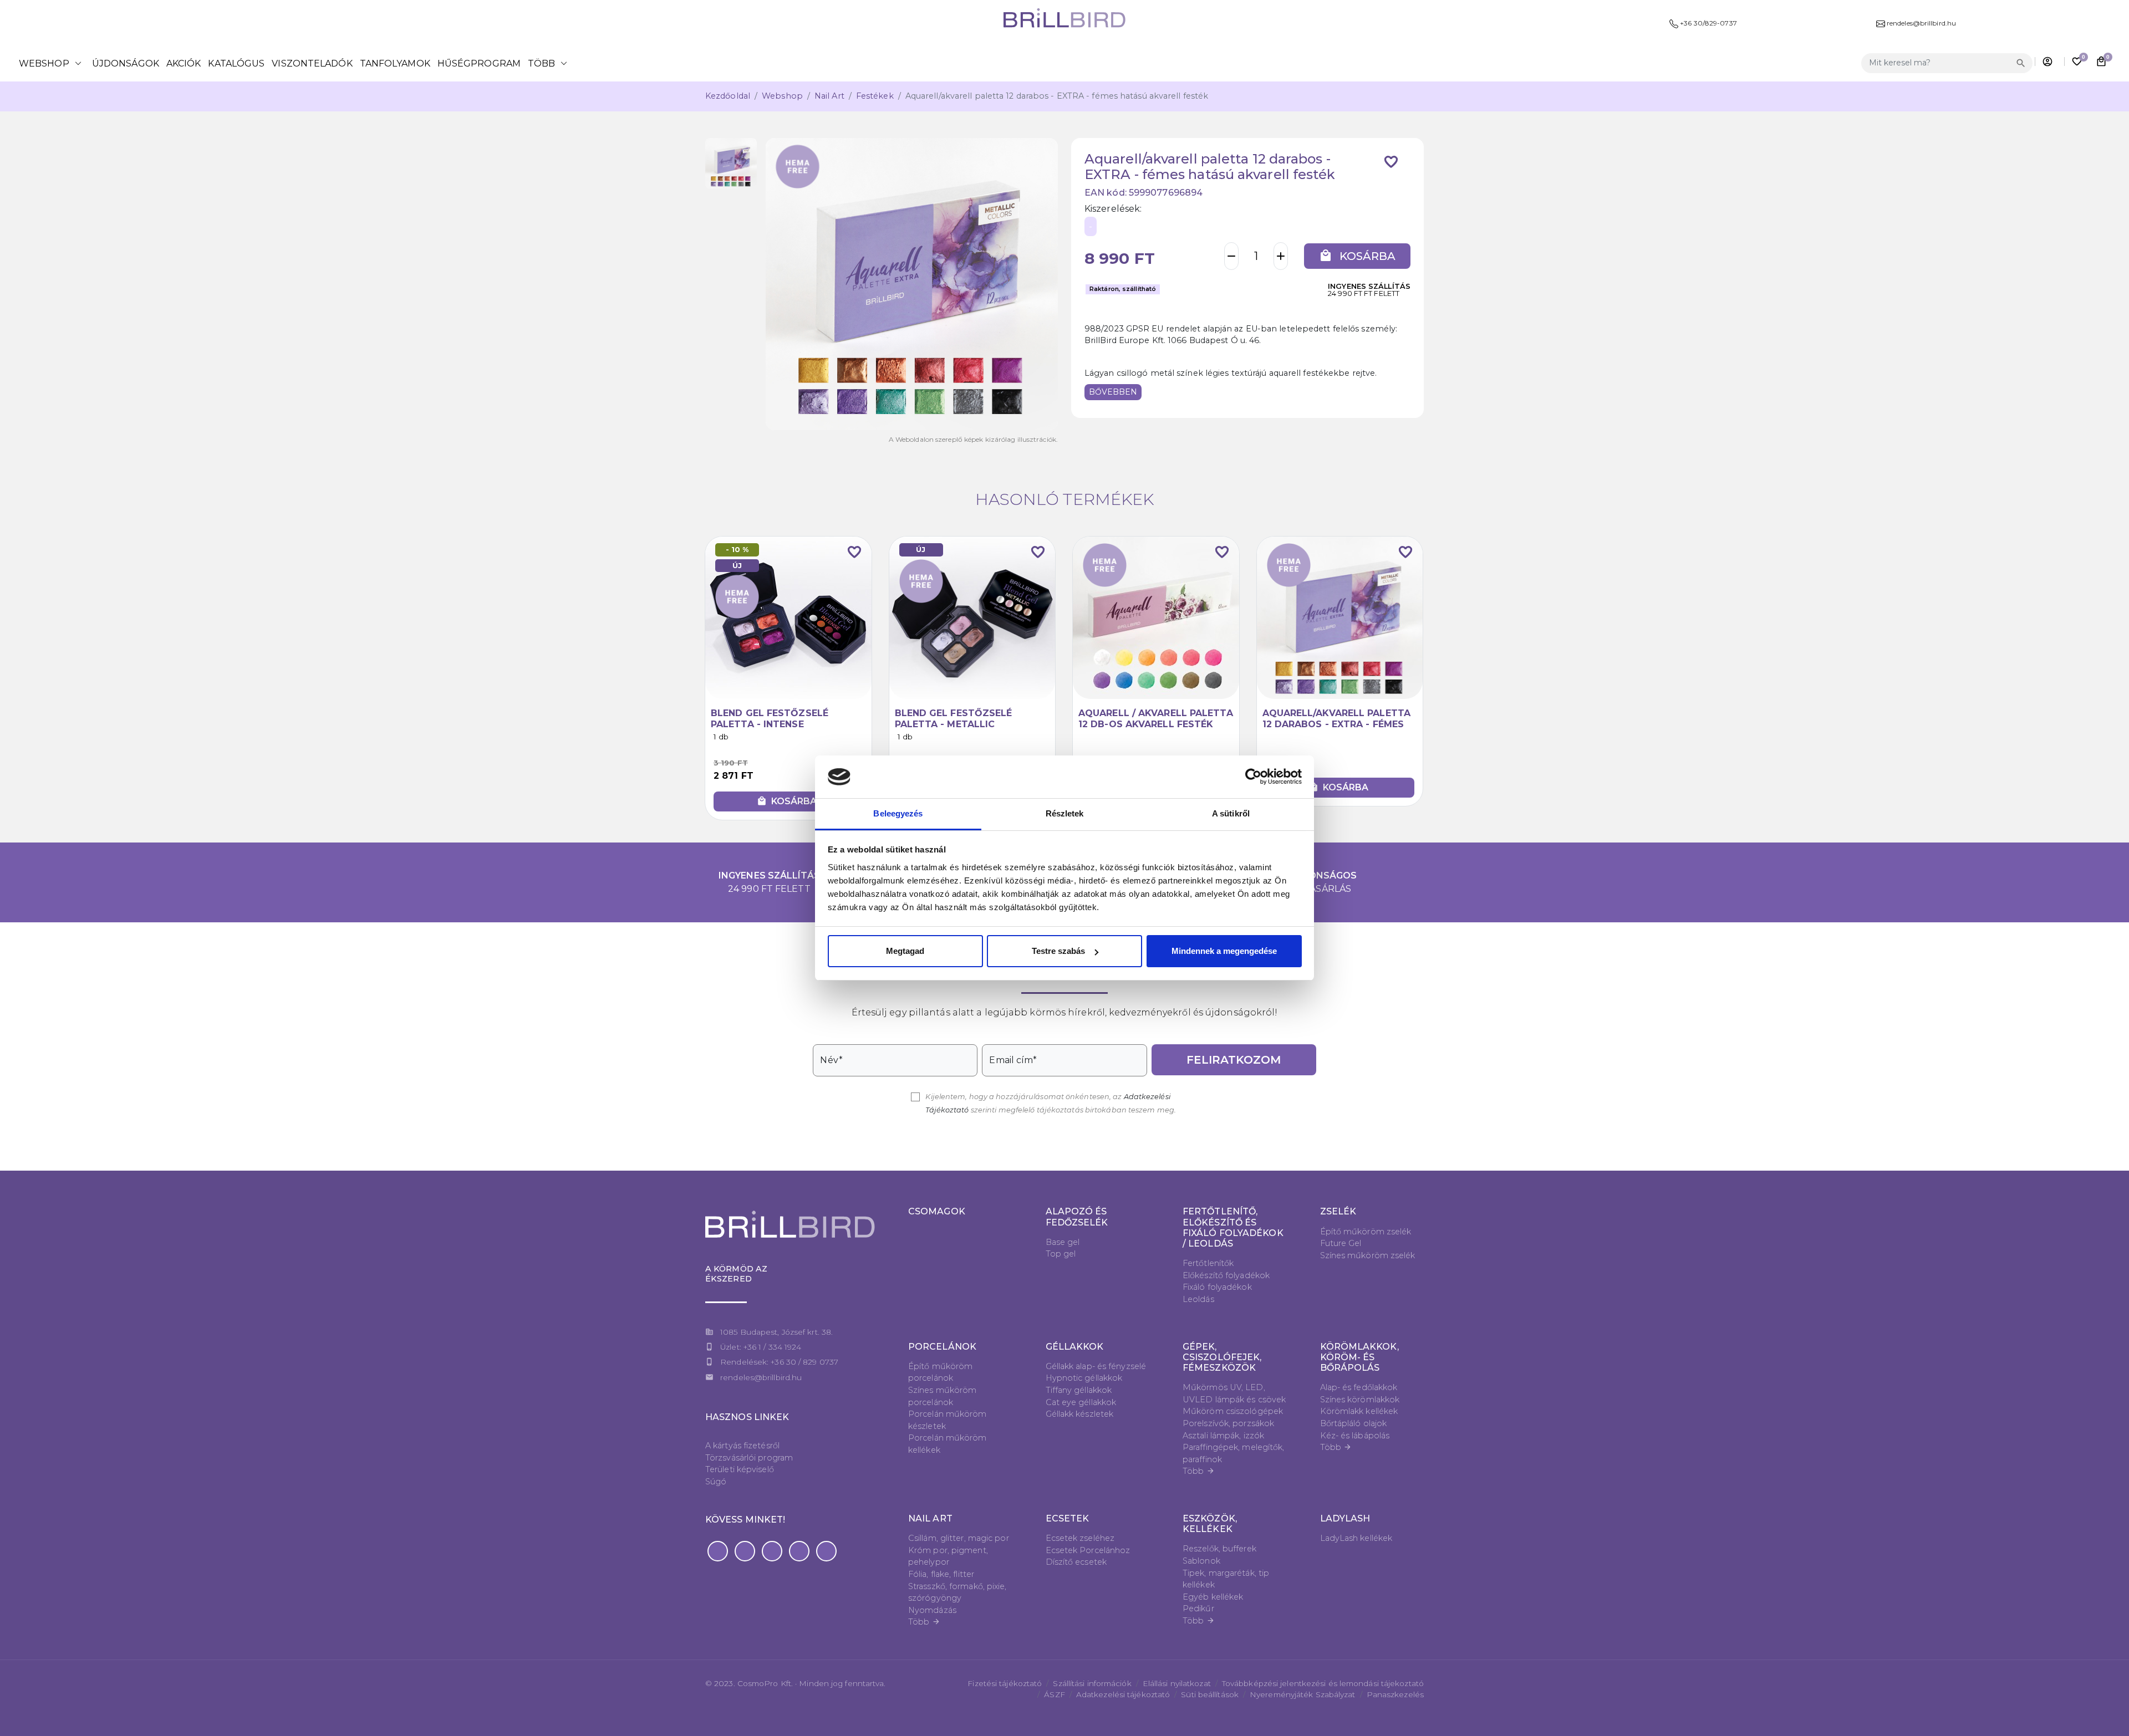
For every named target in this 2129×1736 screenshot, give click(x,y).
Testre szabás (1058, 951)
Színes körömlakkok (1360, 1400)
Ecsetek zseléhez (1080, 1538)
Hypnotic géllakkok (1084, 1378)
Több (1199, 1471)
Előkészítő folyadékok (1226, 1275)
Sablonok (1201, 1561)
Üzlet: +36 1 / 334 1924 (761, 1347)
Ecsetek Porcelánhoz (1088, 1550)
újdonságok (126, 63)
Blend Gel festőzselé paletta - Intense (770, 718)
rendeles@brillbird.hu (761, 1377)
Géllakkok (1075, 1347)
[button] (718, 1551)
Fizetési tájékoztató (1005, 1683)
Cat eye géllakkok (1081, 1402)
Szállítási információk (1092, 1683)
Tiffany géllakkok (1079, 1390)
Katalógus (236, 63)
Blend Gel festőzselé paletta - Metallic (954, 718)
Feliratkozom (1234, 1060)
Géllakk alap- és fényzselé (1096, 1366)
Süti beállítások (1210, 1694)
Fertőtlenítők (1208, 1263)
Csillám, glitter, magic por (959, 1538)
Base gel (1063, 1242)
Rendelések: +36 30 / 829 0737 (779, 1362)
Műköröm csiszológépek (1233, 1411)
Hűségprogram (479, 63)
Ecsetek (1068, 1518)
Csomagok (937, 1211)
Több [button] (549, 63)
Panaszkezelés (1395, 1694)
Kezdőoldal (728, 96)
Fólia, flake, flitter (941, 1574)
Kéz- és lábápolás (1355, 1436)
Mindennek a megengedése (1224, 951)
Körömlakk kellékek (1359, 1411)
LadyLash (1345, 1518)
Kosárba (1357, 256)
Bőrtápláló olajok (1354, 1423)
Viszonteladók (312, 63)
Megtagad (905, 951)
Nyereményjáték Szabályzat (1303, 1694)
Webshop (52, 63)
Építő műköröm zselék (1366, 1232)
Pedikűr (1198, 1609)
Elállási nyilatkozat (1177, 1683)
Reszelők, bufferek (1219, 1549)
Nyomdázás (932, 1610)
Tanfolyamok (395, 63)
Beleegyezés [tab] (898, 813)
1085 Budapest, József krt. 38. (776, 1332)
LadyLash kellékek (1356, 1538)
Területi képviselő (740, 1469)
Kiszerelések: (1113, 209)
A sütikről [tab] (1231, 813)
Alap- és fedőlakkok (1359, 1387)
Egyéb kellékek (1213, 1597)
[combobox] (1937, 63)
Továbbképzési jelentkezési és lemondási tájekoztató (1323, 1683)
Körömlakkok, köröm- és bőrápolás (1359, 1357)
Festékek (875, 96)
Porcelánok (942, 1347)
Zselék (1338, 1211)
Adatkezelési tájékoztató (1123, 1694)
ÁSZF (1054, 1694)
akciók (184, 63)
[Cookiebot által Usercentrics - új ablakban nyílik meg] (1253, 777)
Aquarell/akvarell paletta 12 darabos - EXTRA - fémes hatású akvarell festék (1337, 724)
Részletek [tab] (1065, 813)
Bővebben (1113, 392)
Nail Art (829, 96)
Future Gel (1341, 1243)
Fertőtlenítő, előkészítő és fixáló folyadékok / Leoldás (1233, 1227)
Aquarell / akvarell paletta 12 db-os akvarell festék (1156, 718)
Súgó (716, 1482)
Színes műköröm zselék (1368, 1255)
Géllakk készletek (1080, 1414)
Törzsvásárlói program (749, 1458)
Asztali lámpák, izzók (1223, 1436)
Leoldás (1198, 1299)
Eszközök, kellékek (1210, 1524)
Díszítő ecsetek (1076, 1562)
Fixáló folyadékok (1217, 1287)
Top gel (1061, 1254)
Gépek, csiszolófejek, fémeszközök (1222, 1357)
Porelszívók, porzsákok (1228, 1423)
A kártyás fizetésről (742, 1446)
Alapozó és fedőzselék (1077, 1217)
